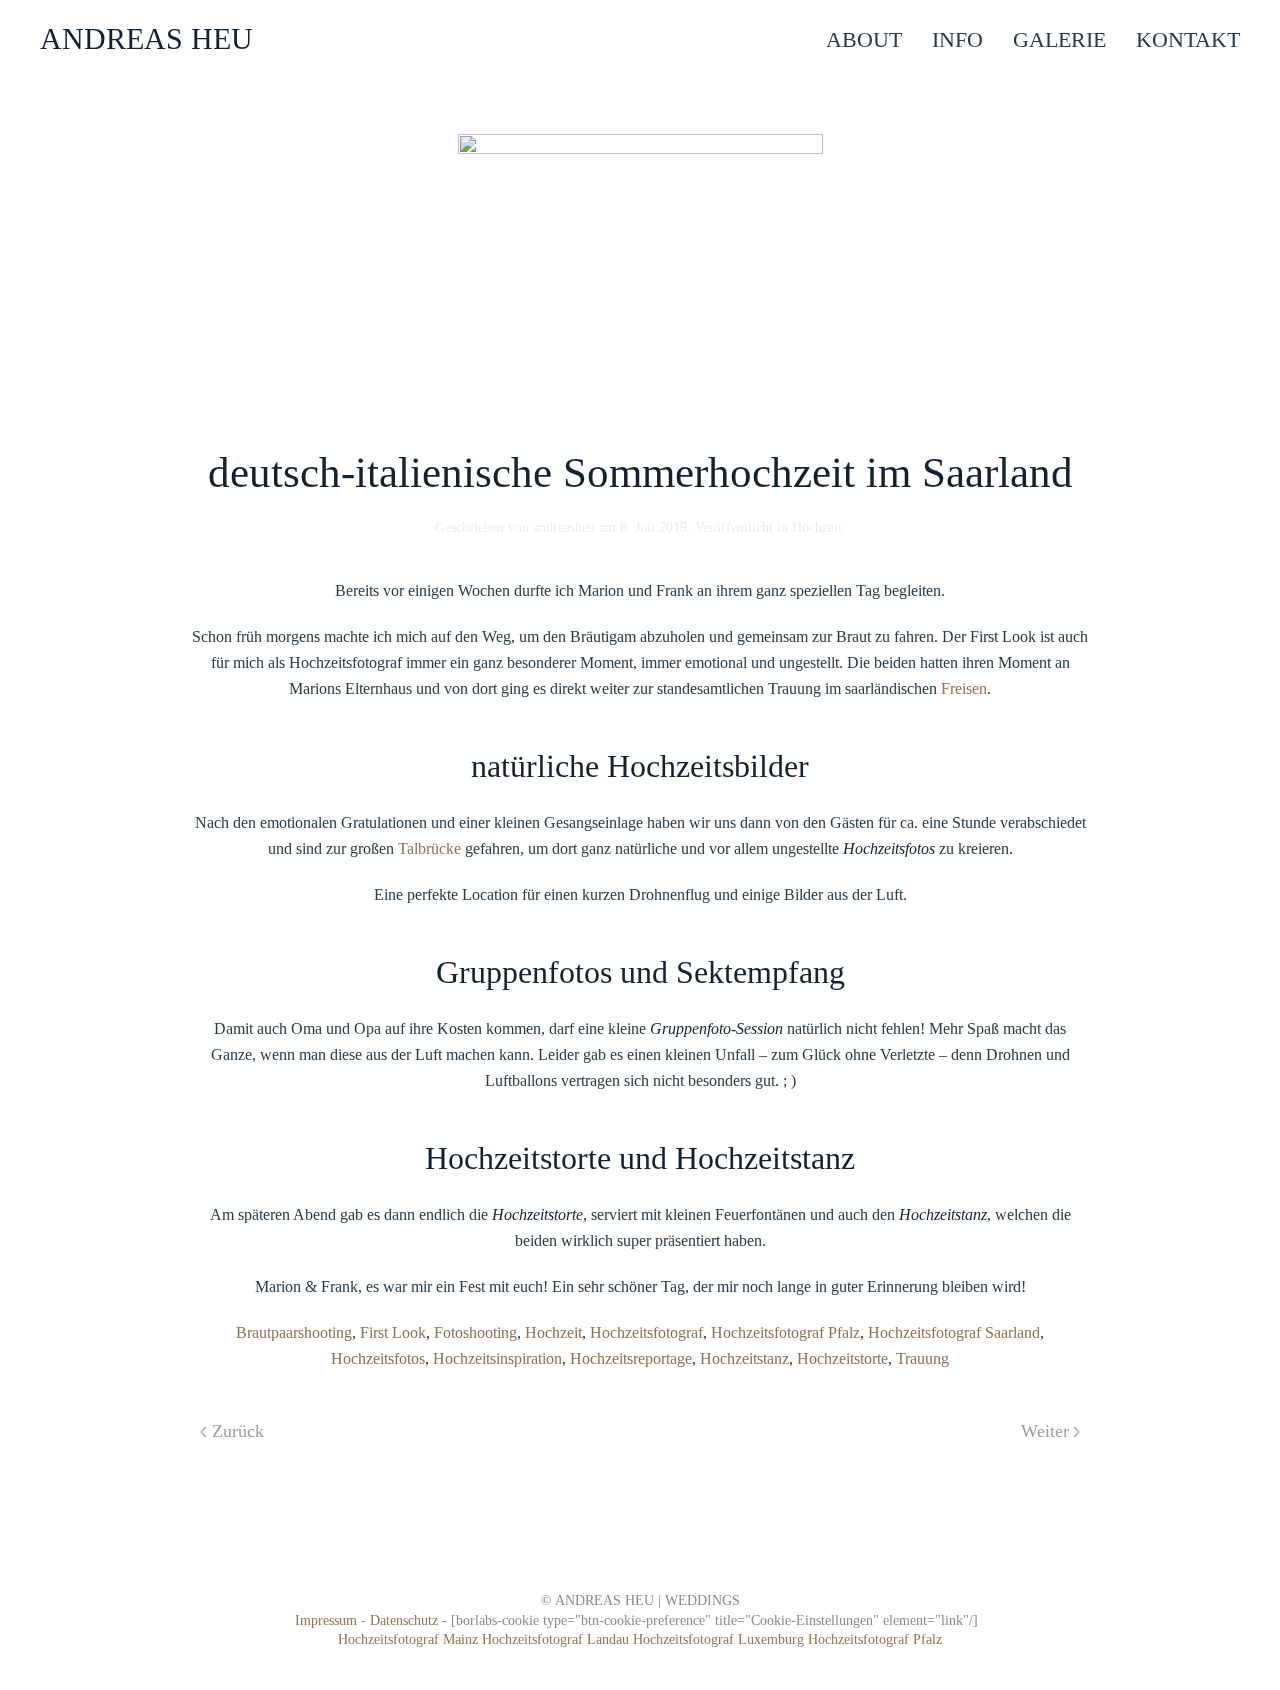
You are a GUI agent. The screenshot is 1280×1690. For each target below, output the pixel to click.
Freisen (964, 688)
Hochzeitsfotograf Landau (557, 1639)
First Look (393, 1332)
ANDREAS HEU (146, 38)
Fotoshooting (475, 1332)
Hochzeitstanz (744, 1358)
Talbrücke (431, 848)
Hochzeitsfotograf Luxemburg (720, 1639)
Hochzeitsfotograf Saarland (954, 1332)
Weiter (1045, 1431)
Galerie (1059, 39)
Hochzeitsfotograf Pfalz (785, 1332)
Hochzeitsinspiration (497, 1358)
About (864, 39)
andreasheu (564, 527)
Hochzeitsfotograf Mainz (408, 1639)
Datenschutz (404, 1620)
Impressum (326, 1620)
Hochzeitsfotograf (646, 1332)
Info (957, 39)
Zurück (238, 1431)
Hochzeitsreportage (631, 1358)
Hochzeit (817, 527)
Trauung (922, 1358)
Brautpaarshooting (294, 1332)
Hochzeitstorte (842, 1358)
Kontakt (1188, 39)
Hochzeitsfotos (378, 1358)
